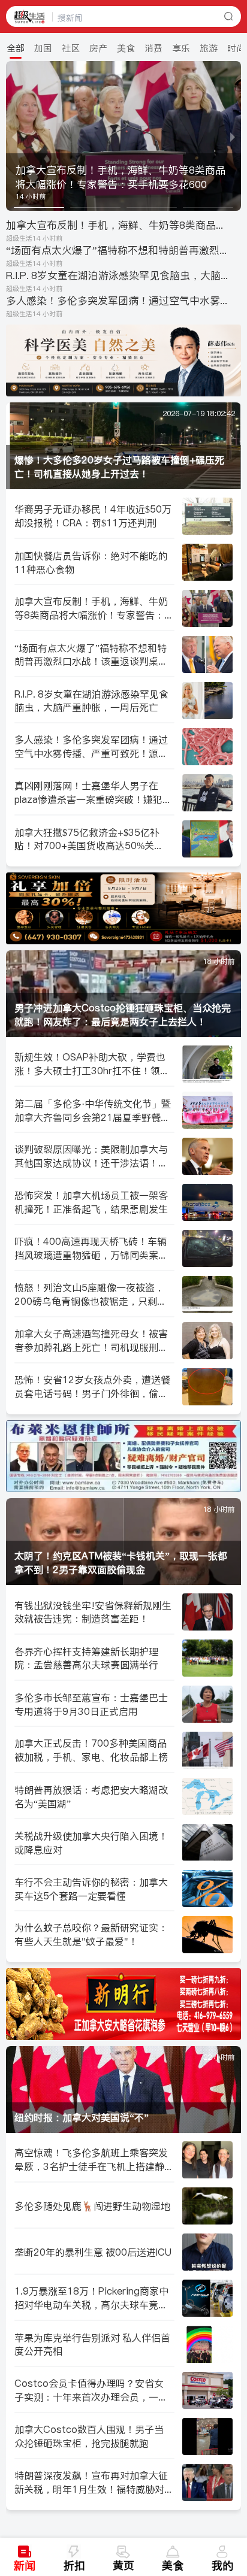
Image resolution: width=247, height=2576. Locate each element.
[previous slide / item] (14, 136)
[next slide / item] (233, 136)
